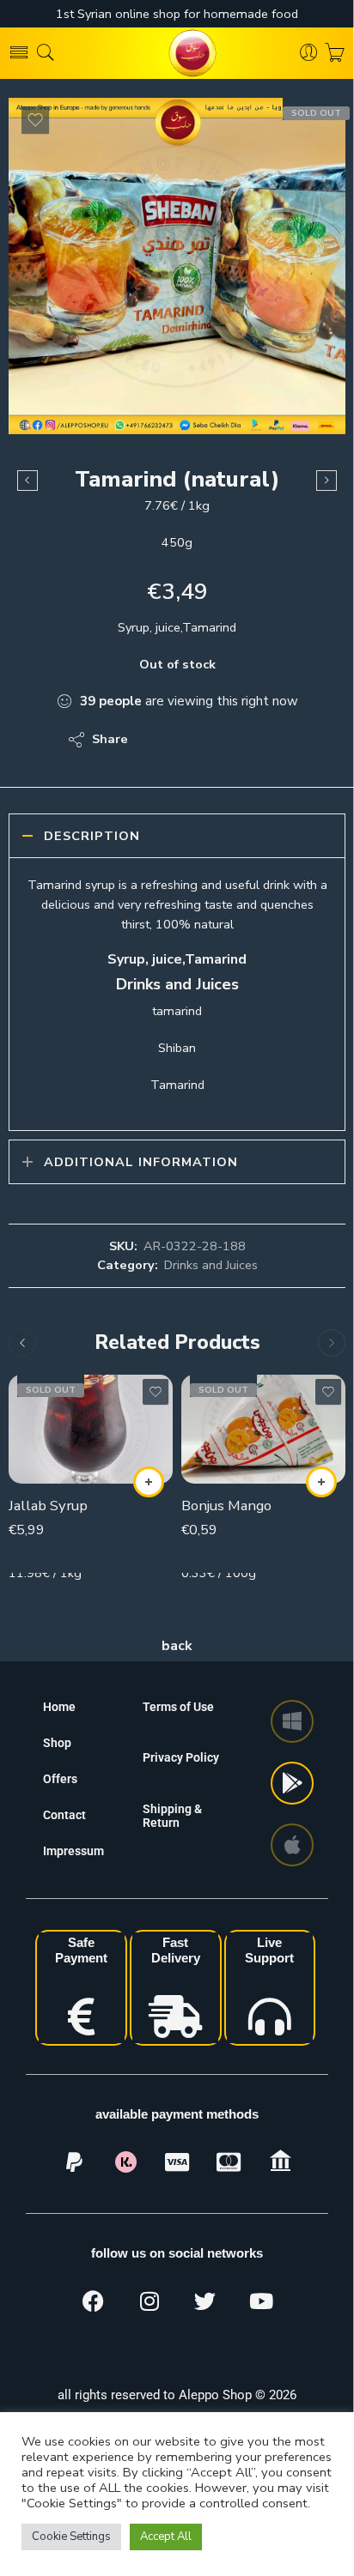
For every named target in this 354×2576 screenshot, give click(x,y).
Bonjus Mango (226, 1506)
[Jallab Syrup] (91, 1429)
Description (92, 836)
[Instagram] (150, 2301)
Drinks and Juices (211, 1265)
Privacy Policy (181, 1757)
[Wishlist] (35, 120)
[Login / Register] (309, 53)
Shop (57, 1743)
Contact (64, 1815)
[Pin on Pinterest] (225, 740)
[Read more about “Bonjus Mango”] (321, 1482)
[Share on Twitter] (156, 740)
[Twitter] (205, 2301)
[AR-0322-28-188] (177, 266)
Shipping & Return (172, 1816)
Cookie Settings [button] (71, 2537)
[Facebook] (94, 2301)
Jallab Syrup (48, 1506)
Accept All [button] (166, 2537)
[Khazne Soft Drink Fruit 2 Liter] (327, 481)
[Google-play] (292, 1783)
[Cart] (335, 53)
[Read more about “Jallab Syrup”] (149, 1482)
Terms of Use (178, 1707)
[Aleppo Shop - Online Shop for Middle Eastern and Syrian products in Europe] (177, 53)
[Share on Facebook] (190, 740)
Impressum (73, 1851)
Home (59, 1707)
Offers (60, 1779)
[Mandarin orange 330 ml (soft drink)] (27, 481)
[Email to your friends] (259, 740)
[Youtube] (261, 2301)
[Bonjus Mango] (263, 1429)
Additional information (141, 1162)
